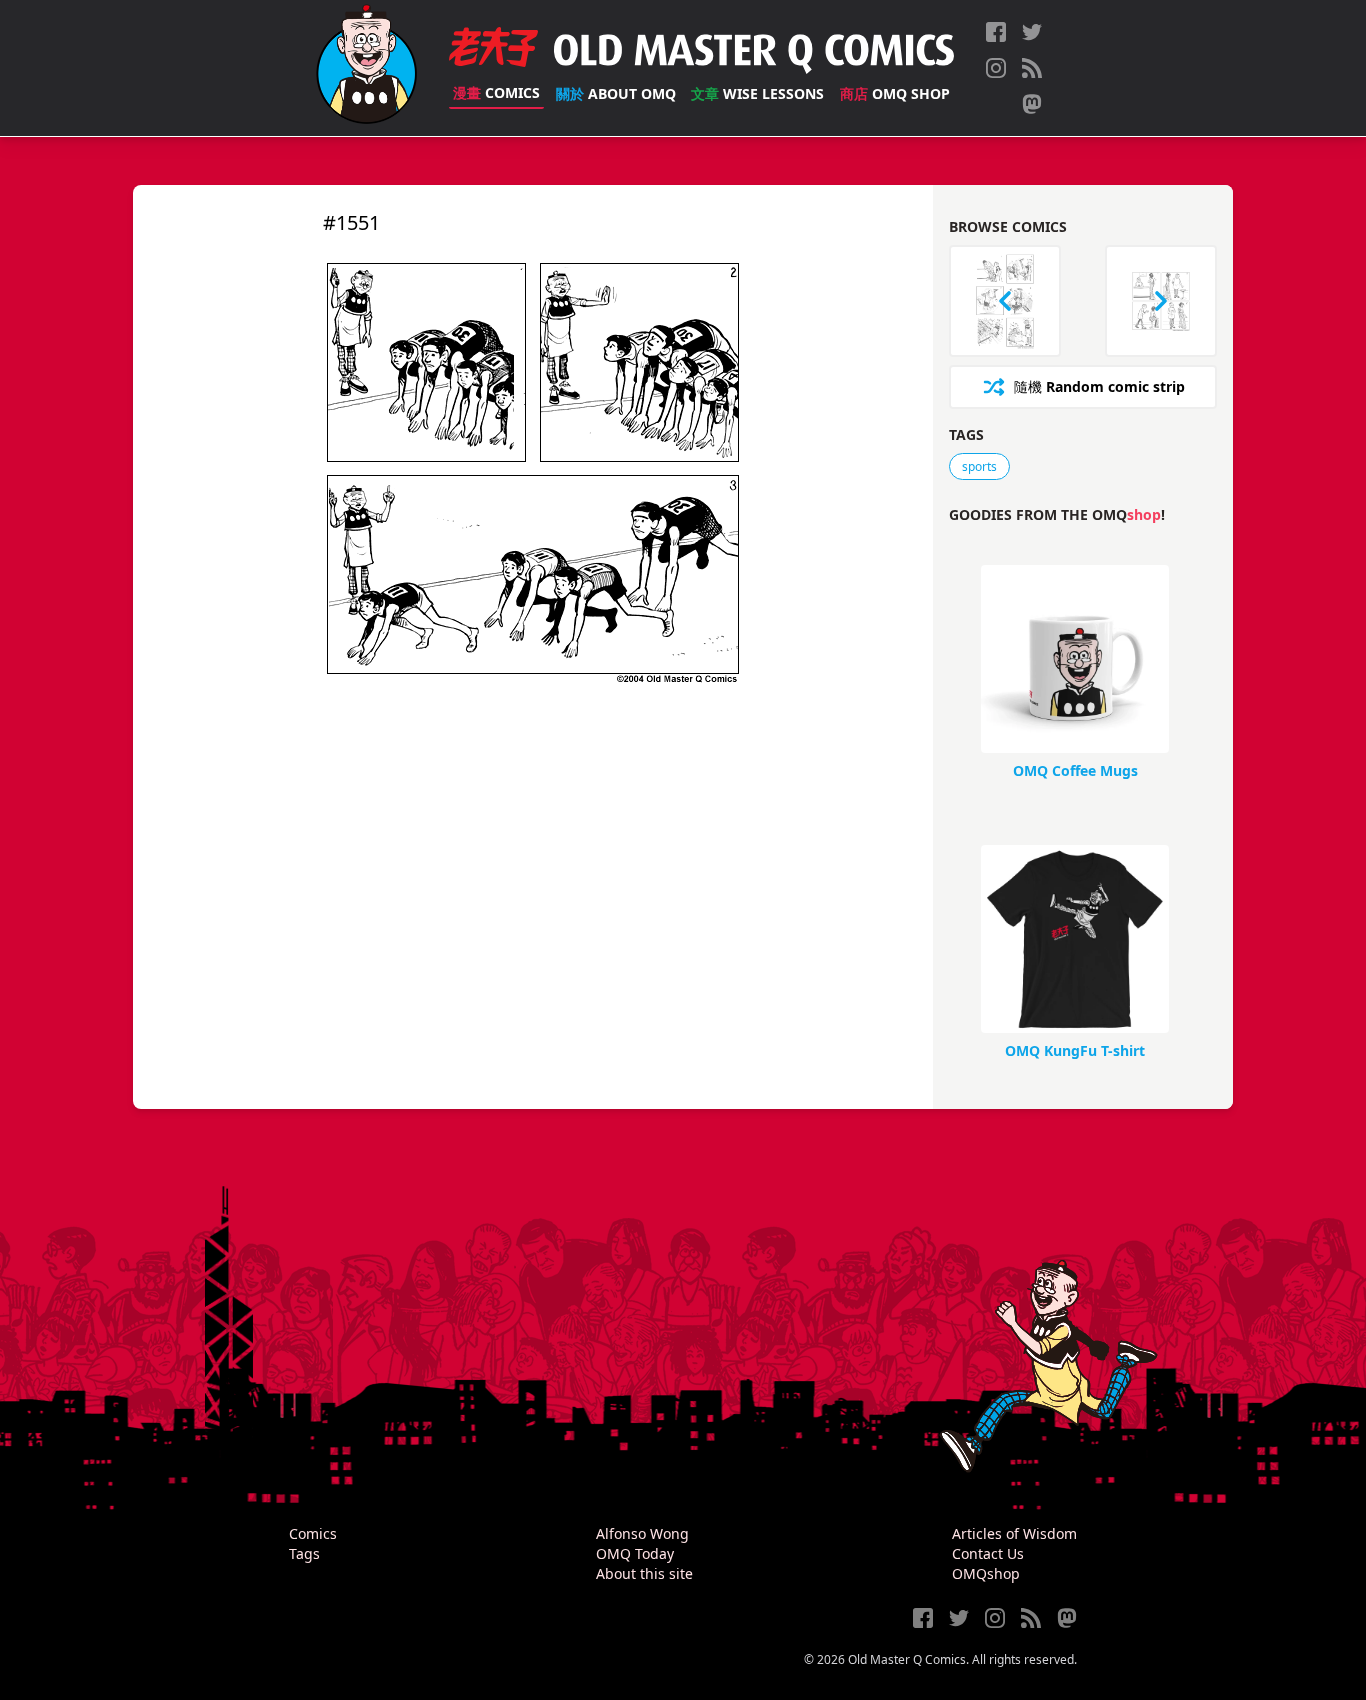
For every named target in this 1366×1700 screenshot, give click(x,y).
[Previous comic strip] (1005, 301)
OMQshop (986, 1573)
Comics (496, 92)
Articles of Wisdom (1014, 1533)
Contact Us (988, 1553)
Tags (304, 1553)
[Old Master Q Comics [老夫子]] (366, 68)
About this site (644, 1573)
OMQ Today (635, 1553)
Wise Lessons (757, 93)
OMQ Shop (895, 93)
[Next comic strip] (1161, 301)
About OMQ (616, 93)
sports (979, 466)
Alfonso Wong (642, 1533)
